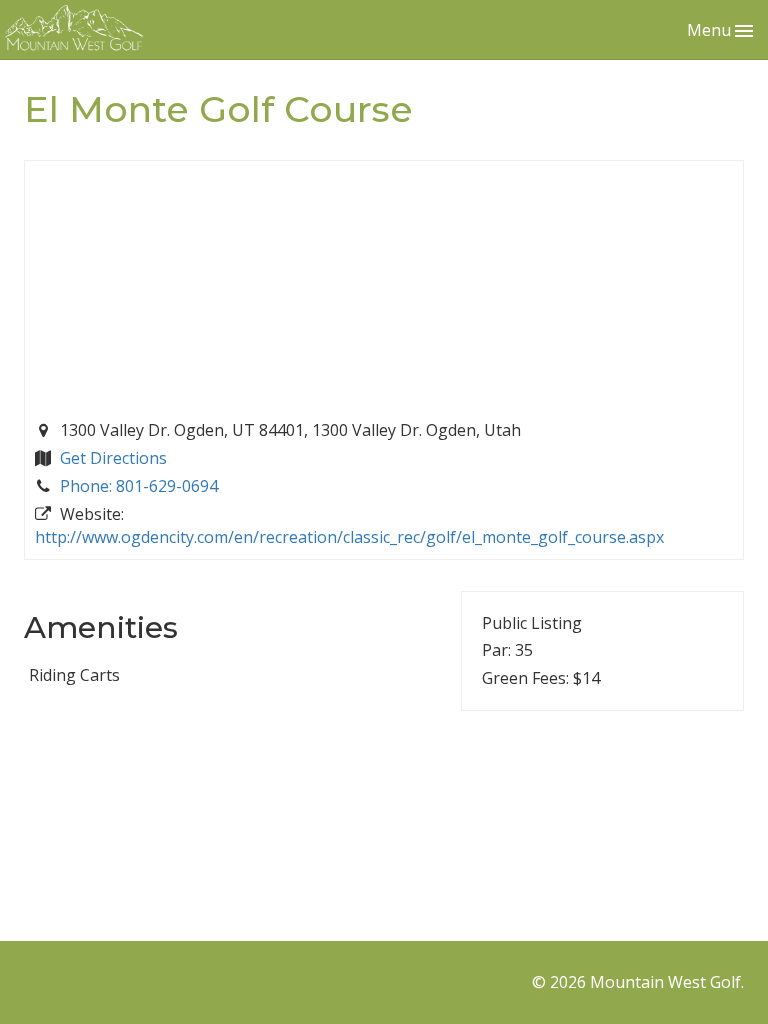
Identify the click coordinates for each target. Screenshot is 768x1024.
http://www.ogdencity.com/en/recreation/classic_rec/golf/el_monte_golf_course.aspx (349, 537)
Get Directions (113, 458)
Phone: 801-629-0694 (139, 486)
